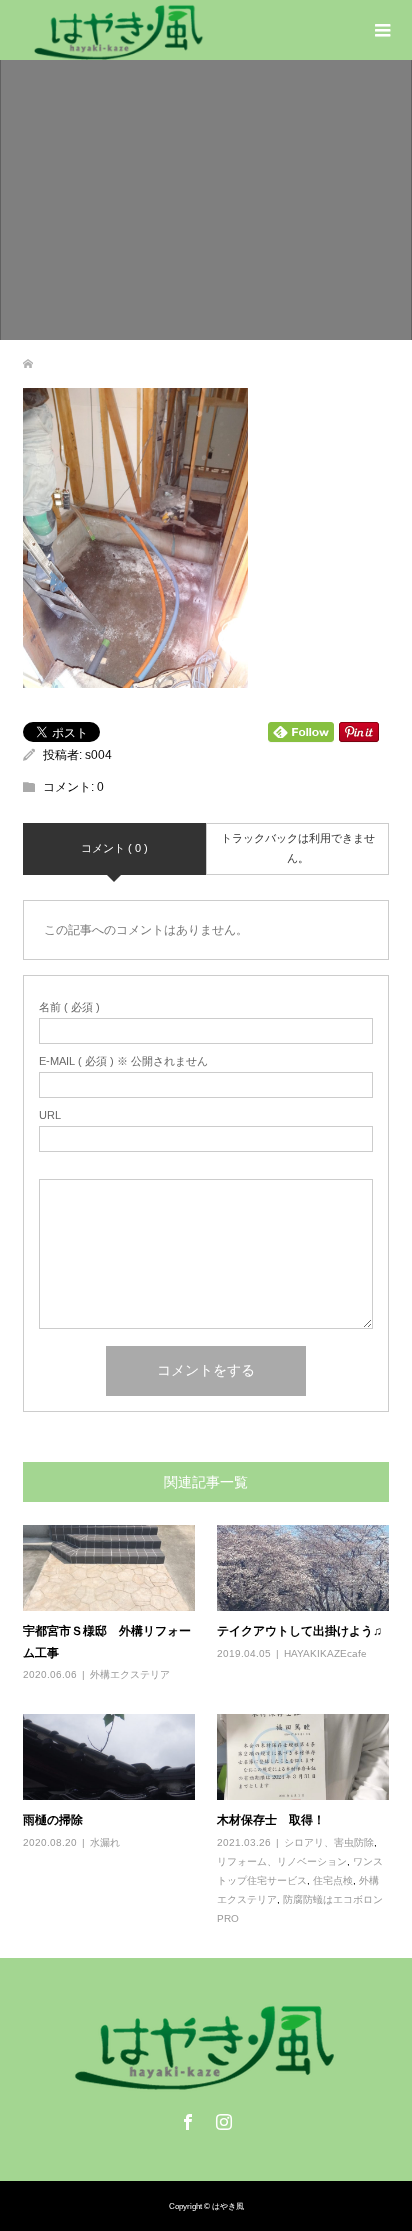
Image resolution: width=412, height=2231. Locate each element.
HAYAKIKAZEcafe (325, 1653)
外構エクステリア (130, 1674)
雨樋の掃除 (53, 1819)
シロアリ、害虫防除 (329, 1842)
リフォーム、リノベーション (282, 1861)
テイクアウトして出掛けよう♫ (299, 1630)
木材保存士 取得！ (271, 1819)
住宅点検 (333, 1880)
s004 (98, 755)
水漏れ (105, 1842)
